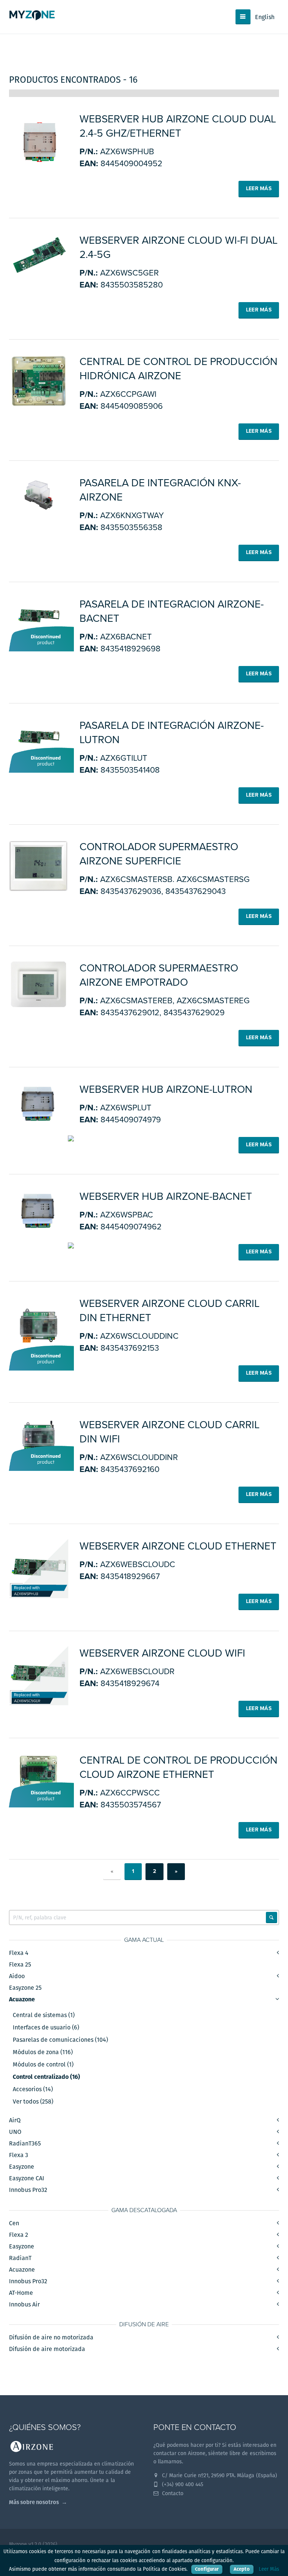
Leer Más (269, 2569)
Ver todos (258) (33, 2102)
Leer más (259, 188)
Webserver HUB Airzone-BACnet (166, 1196)
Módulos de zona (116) (43, 2052)
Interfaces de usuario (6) (46, 2028)
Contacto (172, 2493)
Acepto (241, 2569)
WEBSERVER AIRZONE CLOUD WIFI (162, 1653)
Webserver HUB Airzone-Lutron (166, 1089)
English (265, 17)
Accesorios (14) (33, 2089)
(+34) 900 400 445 (182, 2484)
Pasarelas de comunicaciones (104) (60, 2040)
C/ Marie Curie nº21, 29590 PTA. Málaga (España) (219, 2475)
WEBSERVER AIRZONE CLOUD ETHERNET (178, 1546)
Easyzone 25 (25, 1988)
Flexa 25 (20, 1964)
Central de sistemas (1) (44, 2015)
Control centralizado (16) (46, 2077)
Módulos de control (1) (43, 2065)
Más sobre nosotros (34, 2502)
